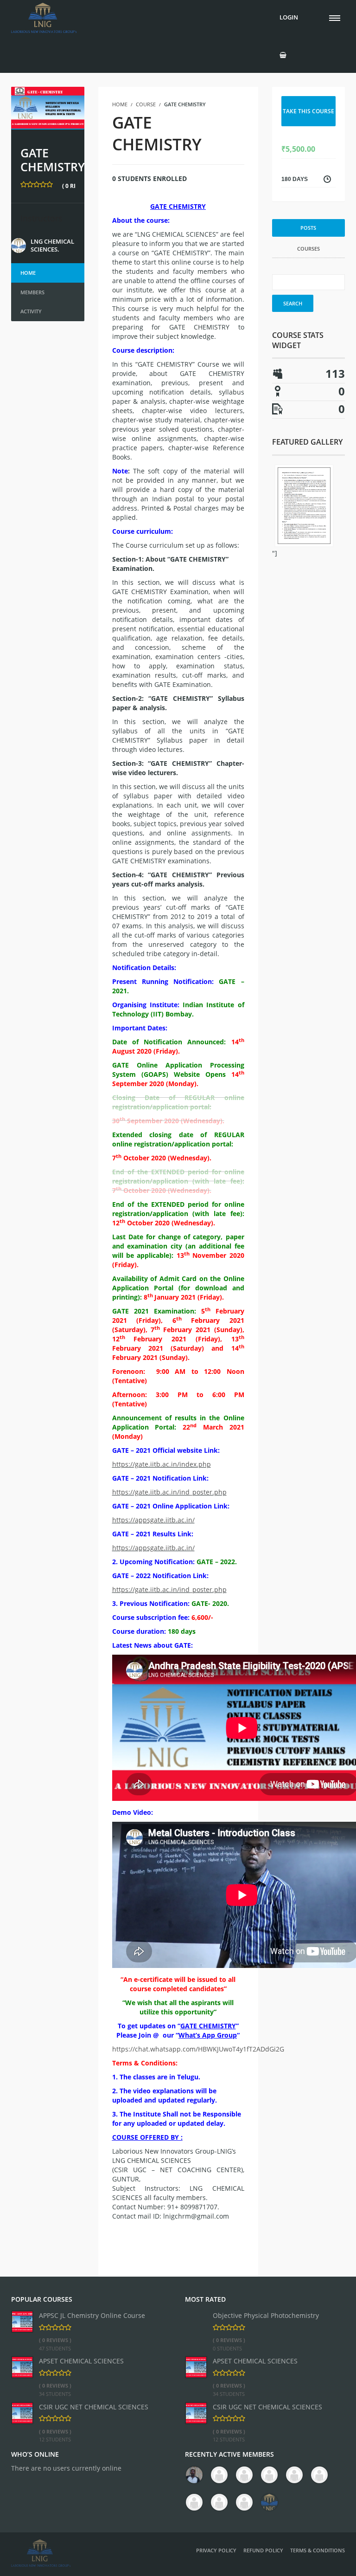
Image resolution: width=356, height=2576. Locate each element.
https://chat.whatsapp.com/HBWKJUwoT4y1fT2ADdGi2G (198, 2049)
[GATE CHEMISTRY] (48, 107)
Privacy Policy (216, 2550)
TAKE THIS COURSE (308, 111)
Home (28, 273)
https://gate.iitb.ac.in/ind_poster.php (169, 1492)
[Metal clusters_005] (304, 506)
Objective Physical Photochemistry (266, 2315)
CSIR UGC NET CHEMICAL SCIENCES (94, 2407)
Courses (308, 249)
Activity (31, 311)
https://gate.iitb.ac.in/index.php (162, 1464)
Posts (308, 228)
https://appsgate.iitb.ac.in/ (153, 1520)
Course (146, 104)
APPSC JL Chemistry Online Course (92, 2315)
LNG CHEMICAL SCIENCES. (52, 246)
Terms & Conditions (318, 2550)
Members (32, 292)
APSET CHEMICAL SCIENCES (81, 2361)
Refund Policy (263, 2550)
